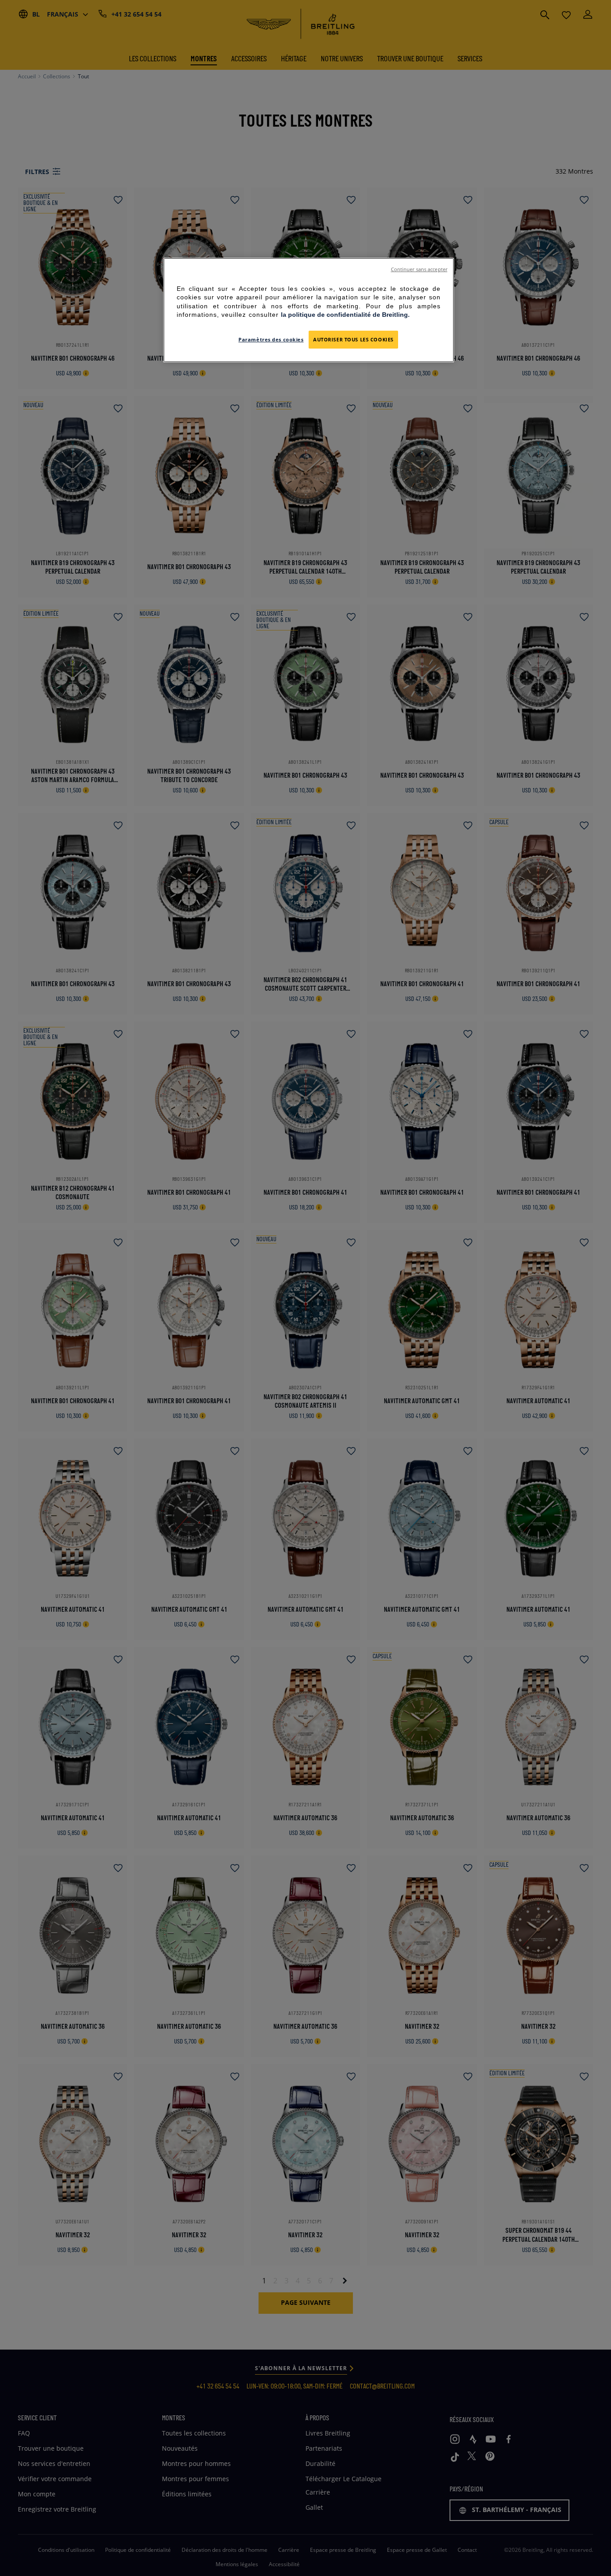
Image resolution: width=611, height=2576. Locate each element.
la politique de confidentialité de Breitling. (345, 315)
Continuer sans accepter (419, 269)
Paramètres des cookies (271, 339)
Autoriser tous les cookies (353, 339)
